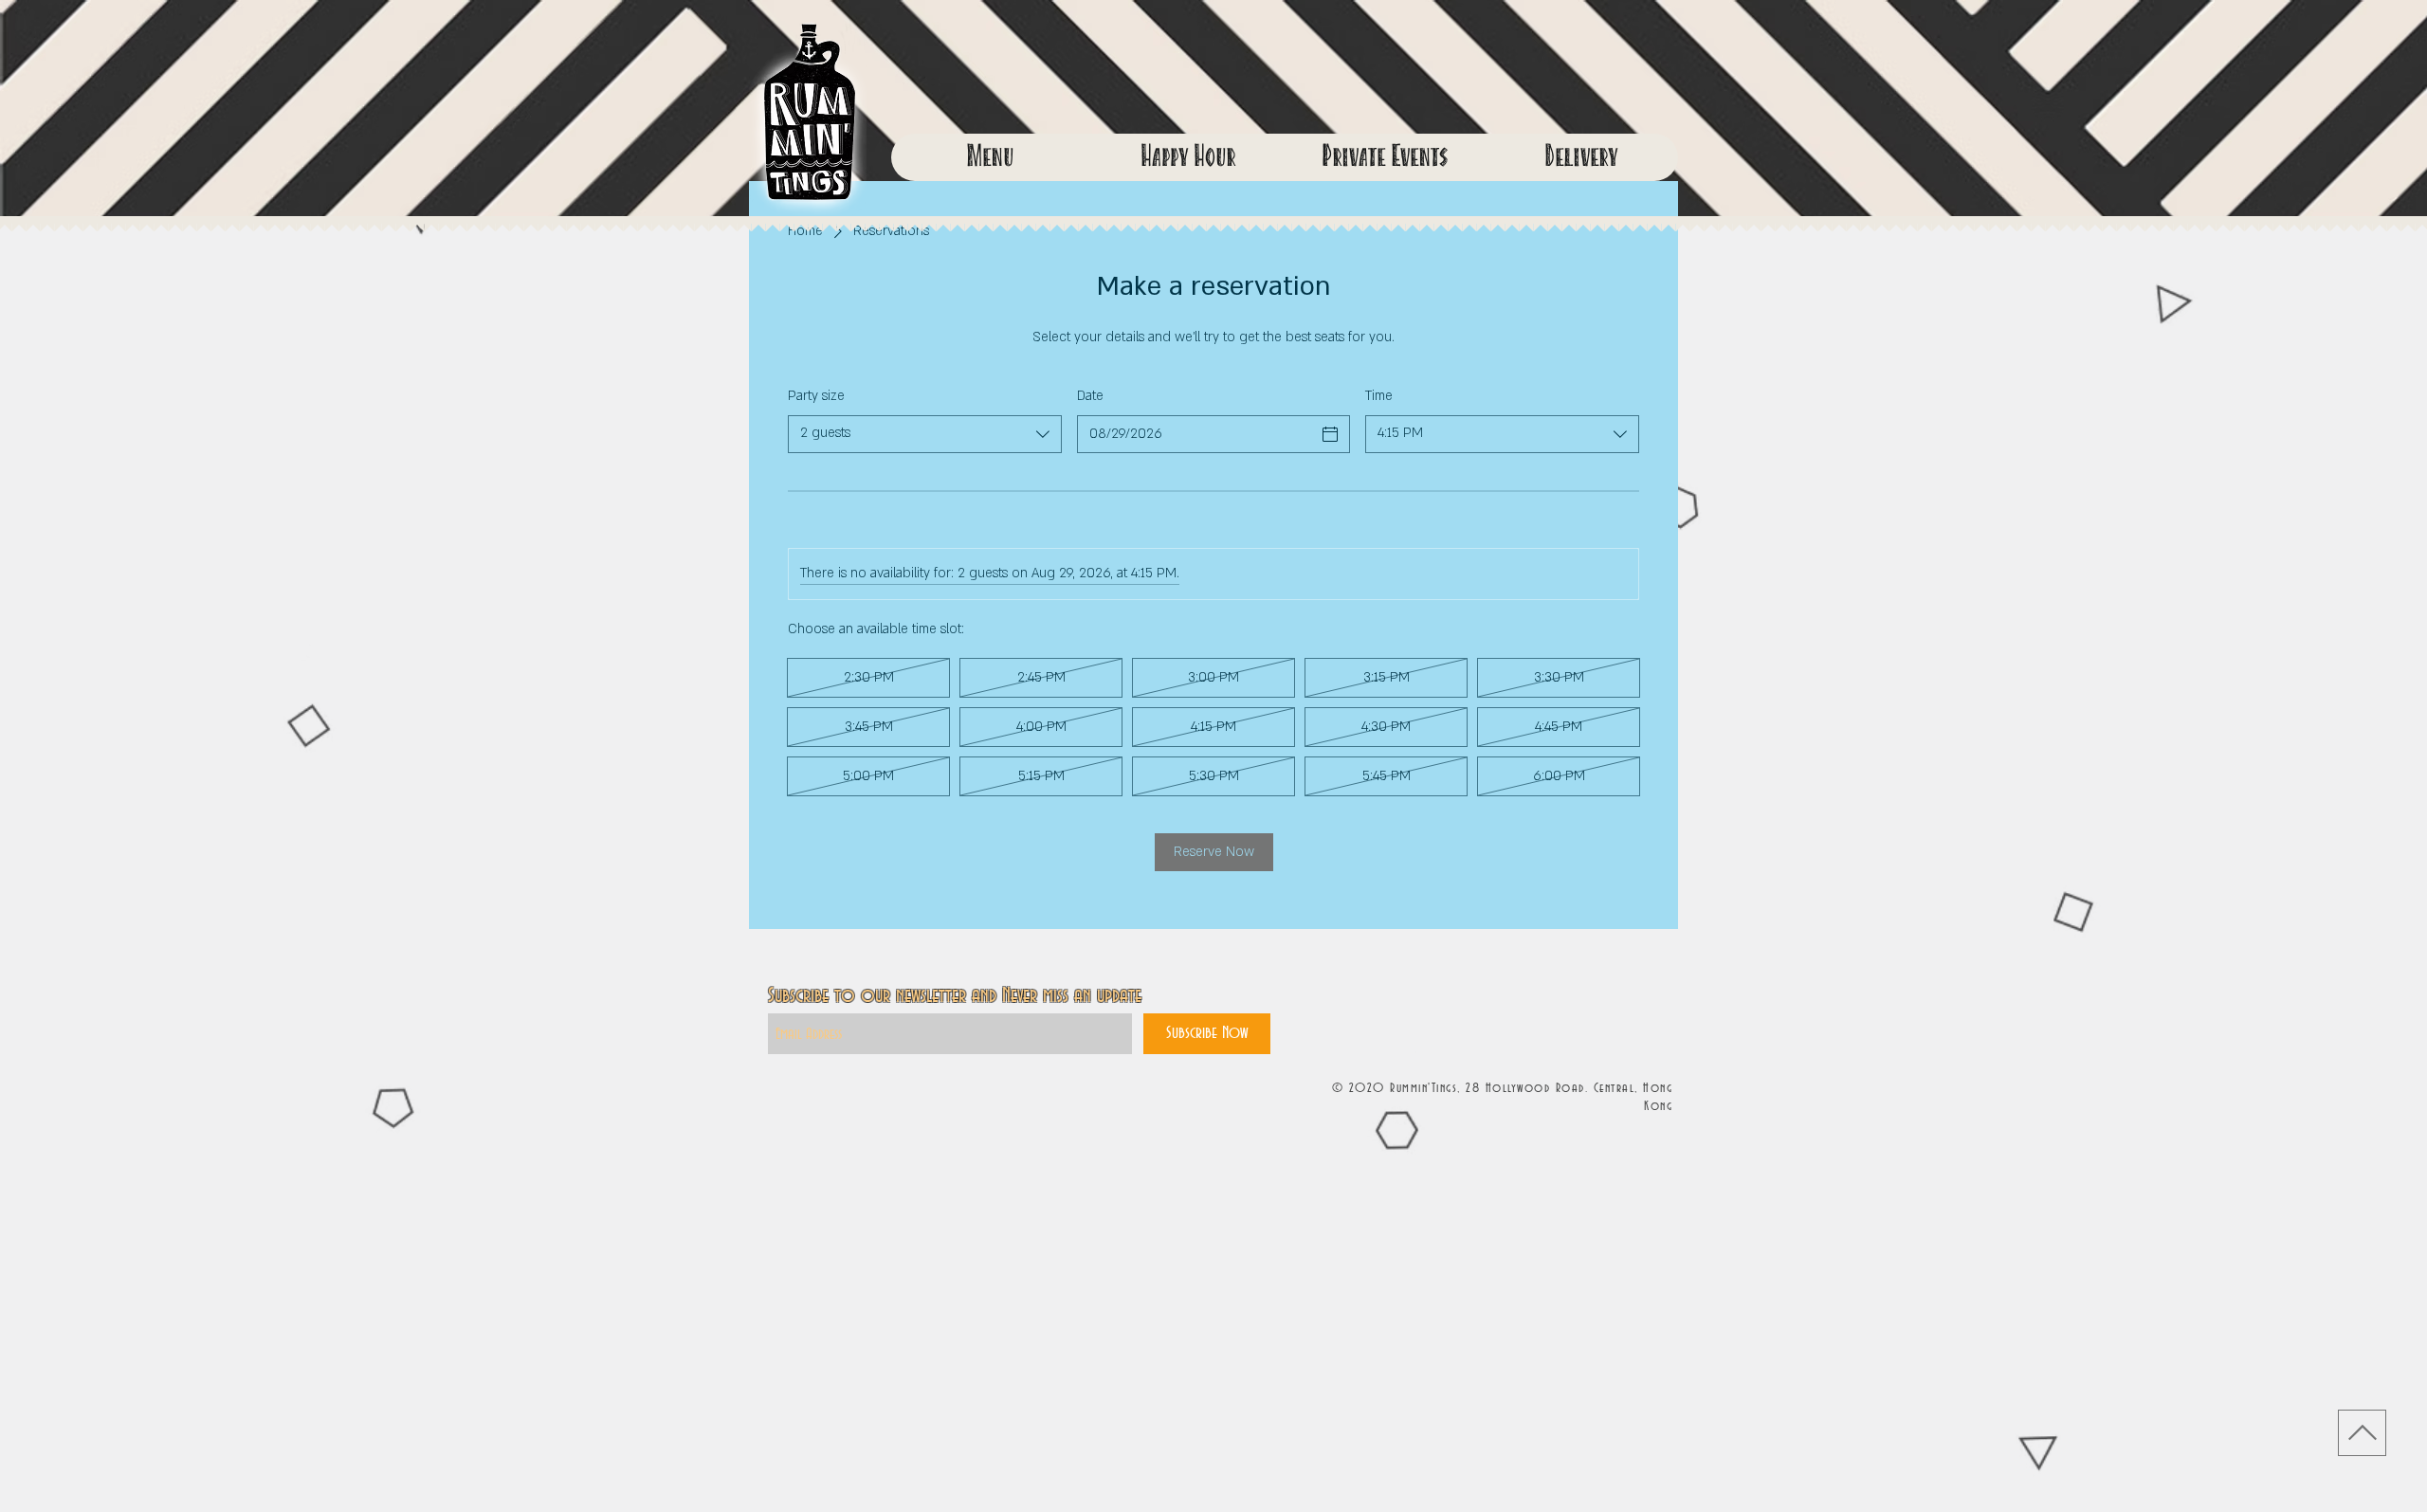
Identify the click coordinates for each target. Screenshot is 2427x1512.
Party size (816, 396)
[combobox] (925, 434)
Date (1090, 396)
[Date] (1330, 434)
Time (1379, 396)
